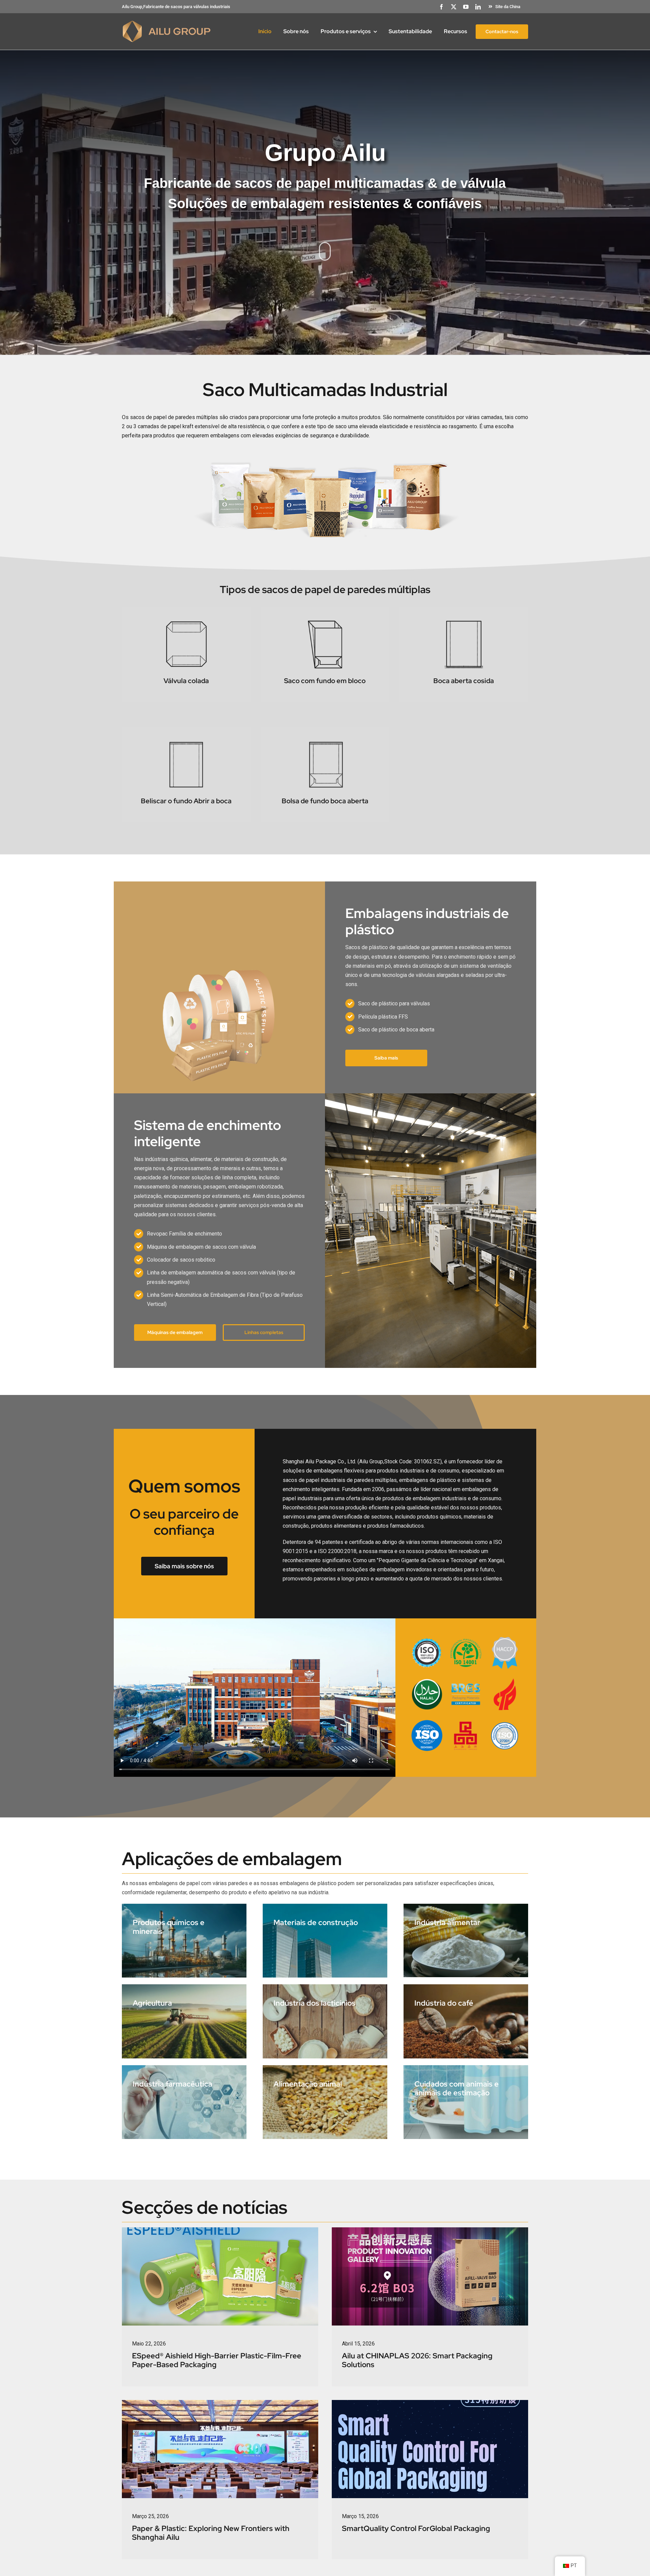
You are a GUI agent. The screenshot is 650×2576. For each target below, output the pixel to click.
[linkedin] (478, 7)
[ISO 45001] (427, 1722)
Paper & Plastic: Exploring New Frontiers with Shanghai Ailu (211, 2533)
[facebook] (441, 7)
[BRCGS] (466, 1681)
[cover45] (430, 2230)
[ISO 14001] (466, 1640)
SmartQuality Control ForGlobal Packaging (416, 2528)
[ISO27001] (505, 1722)
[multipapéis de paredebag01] (325, 456)
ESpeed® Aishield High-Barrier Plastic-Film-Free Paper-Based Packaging (217, 2360)
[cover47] (430, 2403)
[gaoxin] (505, 1681)
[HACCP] (505, 1640)
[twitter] (454, 7)
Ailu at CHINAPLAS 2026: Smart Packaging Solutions (417, 2360)
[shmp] (466, 1722)
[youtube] (466, 7)
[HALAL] (427, 1681)
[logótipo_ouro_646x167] (167, 23)
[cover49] (220, 2230)
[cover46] (220, 2403)
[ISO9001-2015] (427, 1640)
